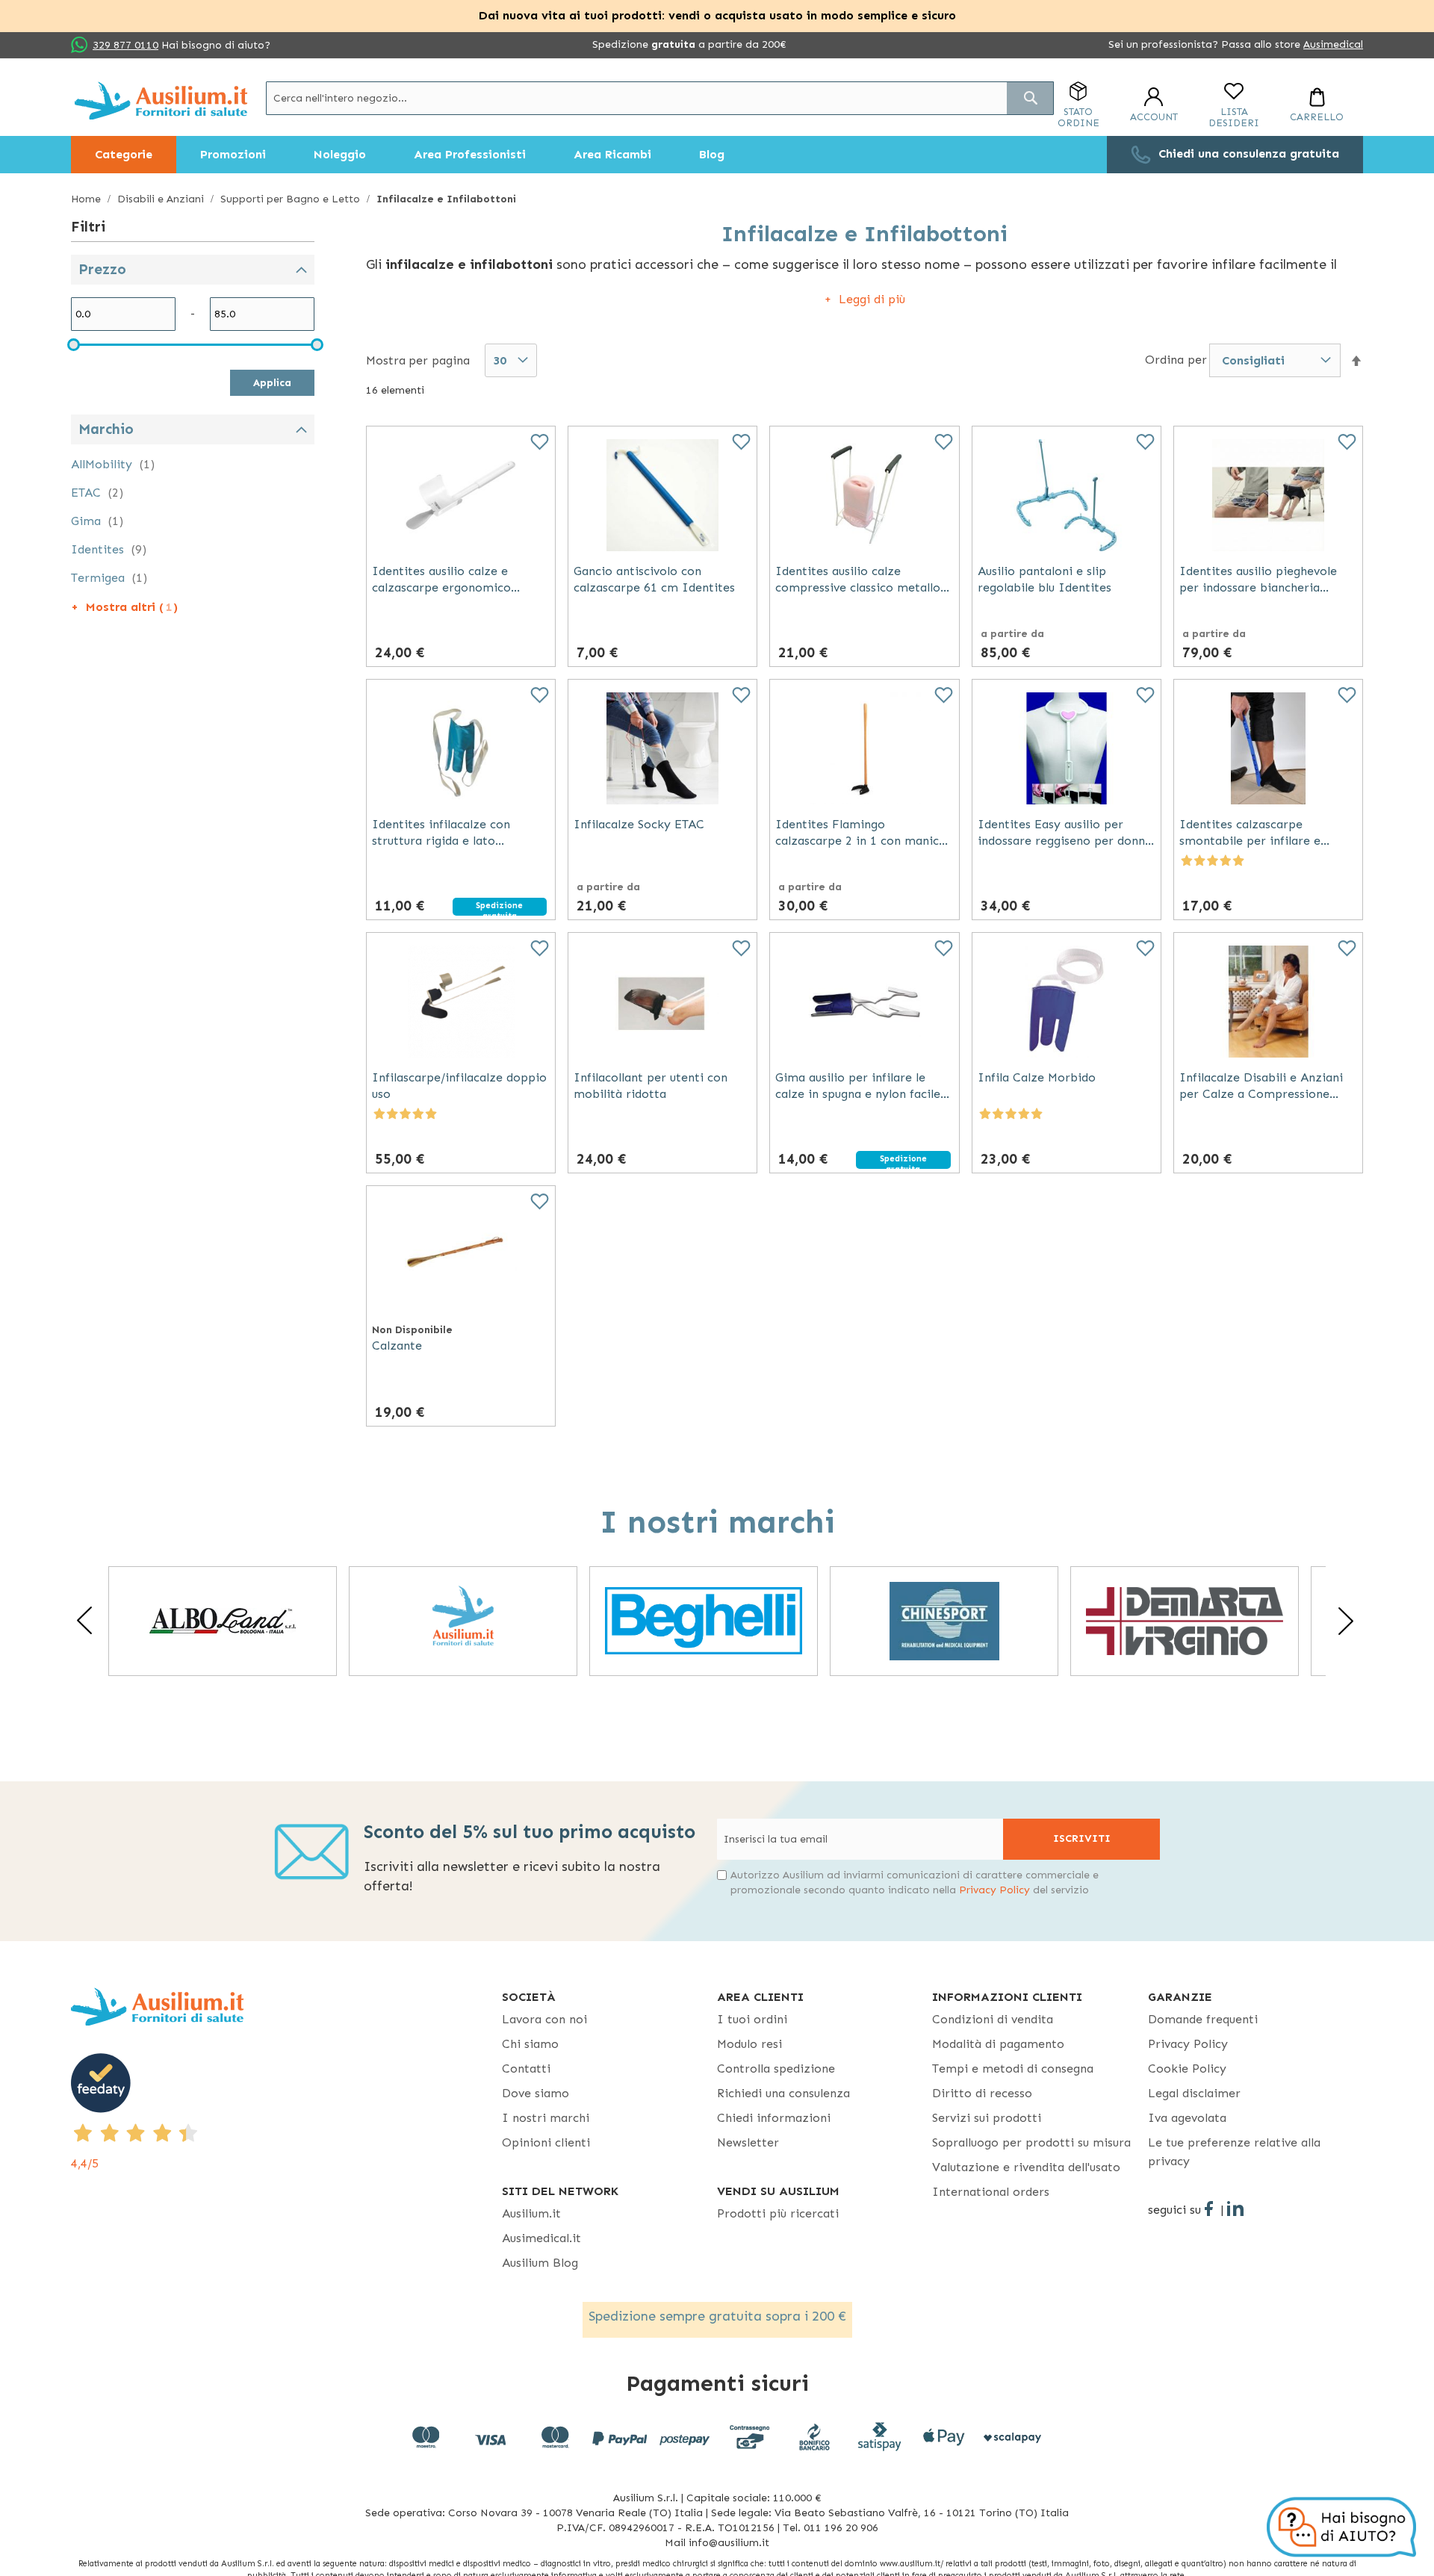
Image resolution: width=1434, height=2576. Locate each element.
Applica (272, 383)
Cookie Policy (1187, 2068)
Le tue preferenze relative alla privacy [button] (1234, 2152)
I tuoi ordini (752, 2019)
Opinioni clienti (546, 2142)
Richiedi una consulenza (783, 2093)
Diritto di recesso (982, 2093)
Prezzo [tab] (102, 269)
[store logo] (161, 100)
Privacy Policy (994, 1890)
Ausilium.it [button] (531, 2213)
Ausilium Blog (540, 2263)
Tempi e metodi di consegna (1013, 2068)
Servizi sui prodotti (987, 2118)
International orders (991, 2192)
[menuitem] (124, 155)
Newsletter (748, 2142)
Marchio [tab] (106, 429)
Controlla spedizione (776, 2068)
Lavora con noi (544, 2019)
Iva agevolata (1187, 2118)
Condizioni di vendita (993, 2019)
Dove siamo (536, 2093)
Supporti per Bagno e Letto (292, 199)
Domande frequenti (1203, 2019)
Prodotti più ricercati (778, 2213)
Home (87, 199)
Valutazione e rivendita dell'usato (1026, 2167)
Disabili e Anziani (162, 199)
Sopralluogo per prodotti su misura (1031, 2142)
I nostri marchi (546, 2118)
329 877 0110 (125, 45)
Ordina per (1176, 360)
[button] (1356, 361)
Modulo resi (749, 2044)
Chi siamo (530, 2044)
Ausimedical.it (541, 2238)
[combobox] (660, 98)
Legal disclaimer (1194, 2093)
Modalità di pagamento (998, 2044)
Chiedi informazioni (774, 2118)
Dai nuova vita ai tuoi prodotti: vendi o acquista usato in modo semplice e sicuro (717, 15)
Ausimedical (1333, 44)
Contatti (526, 2068)
